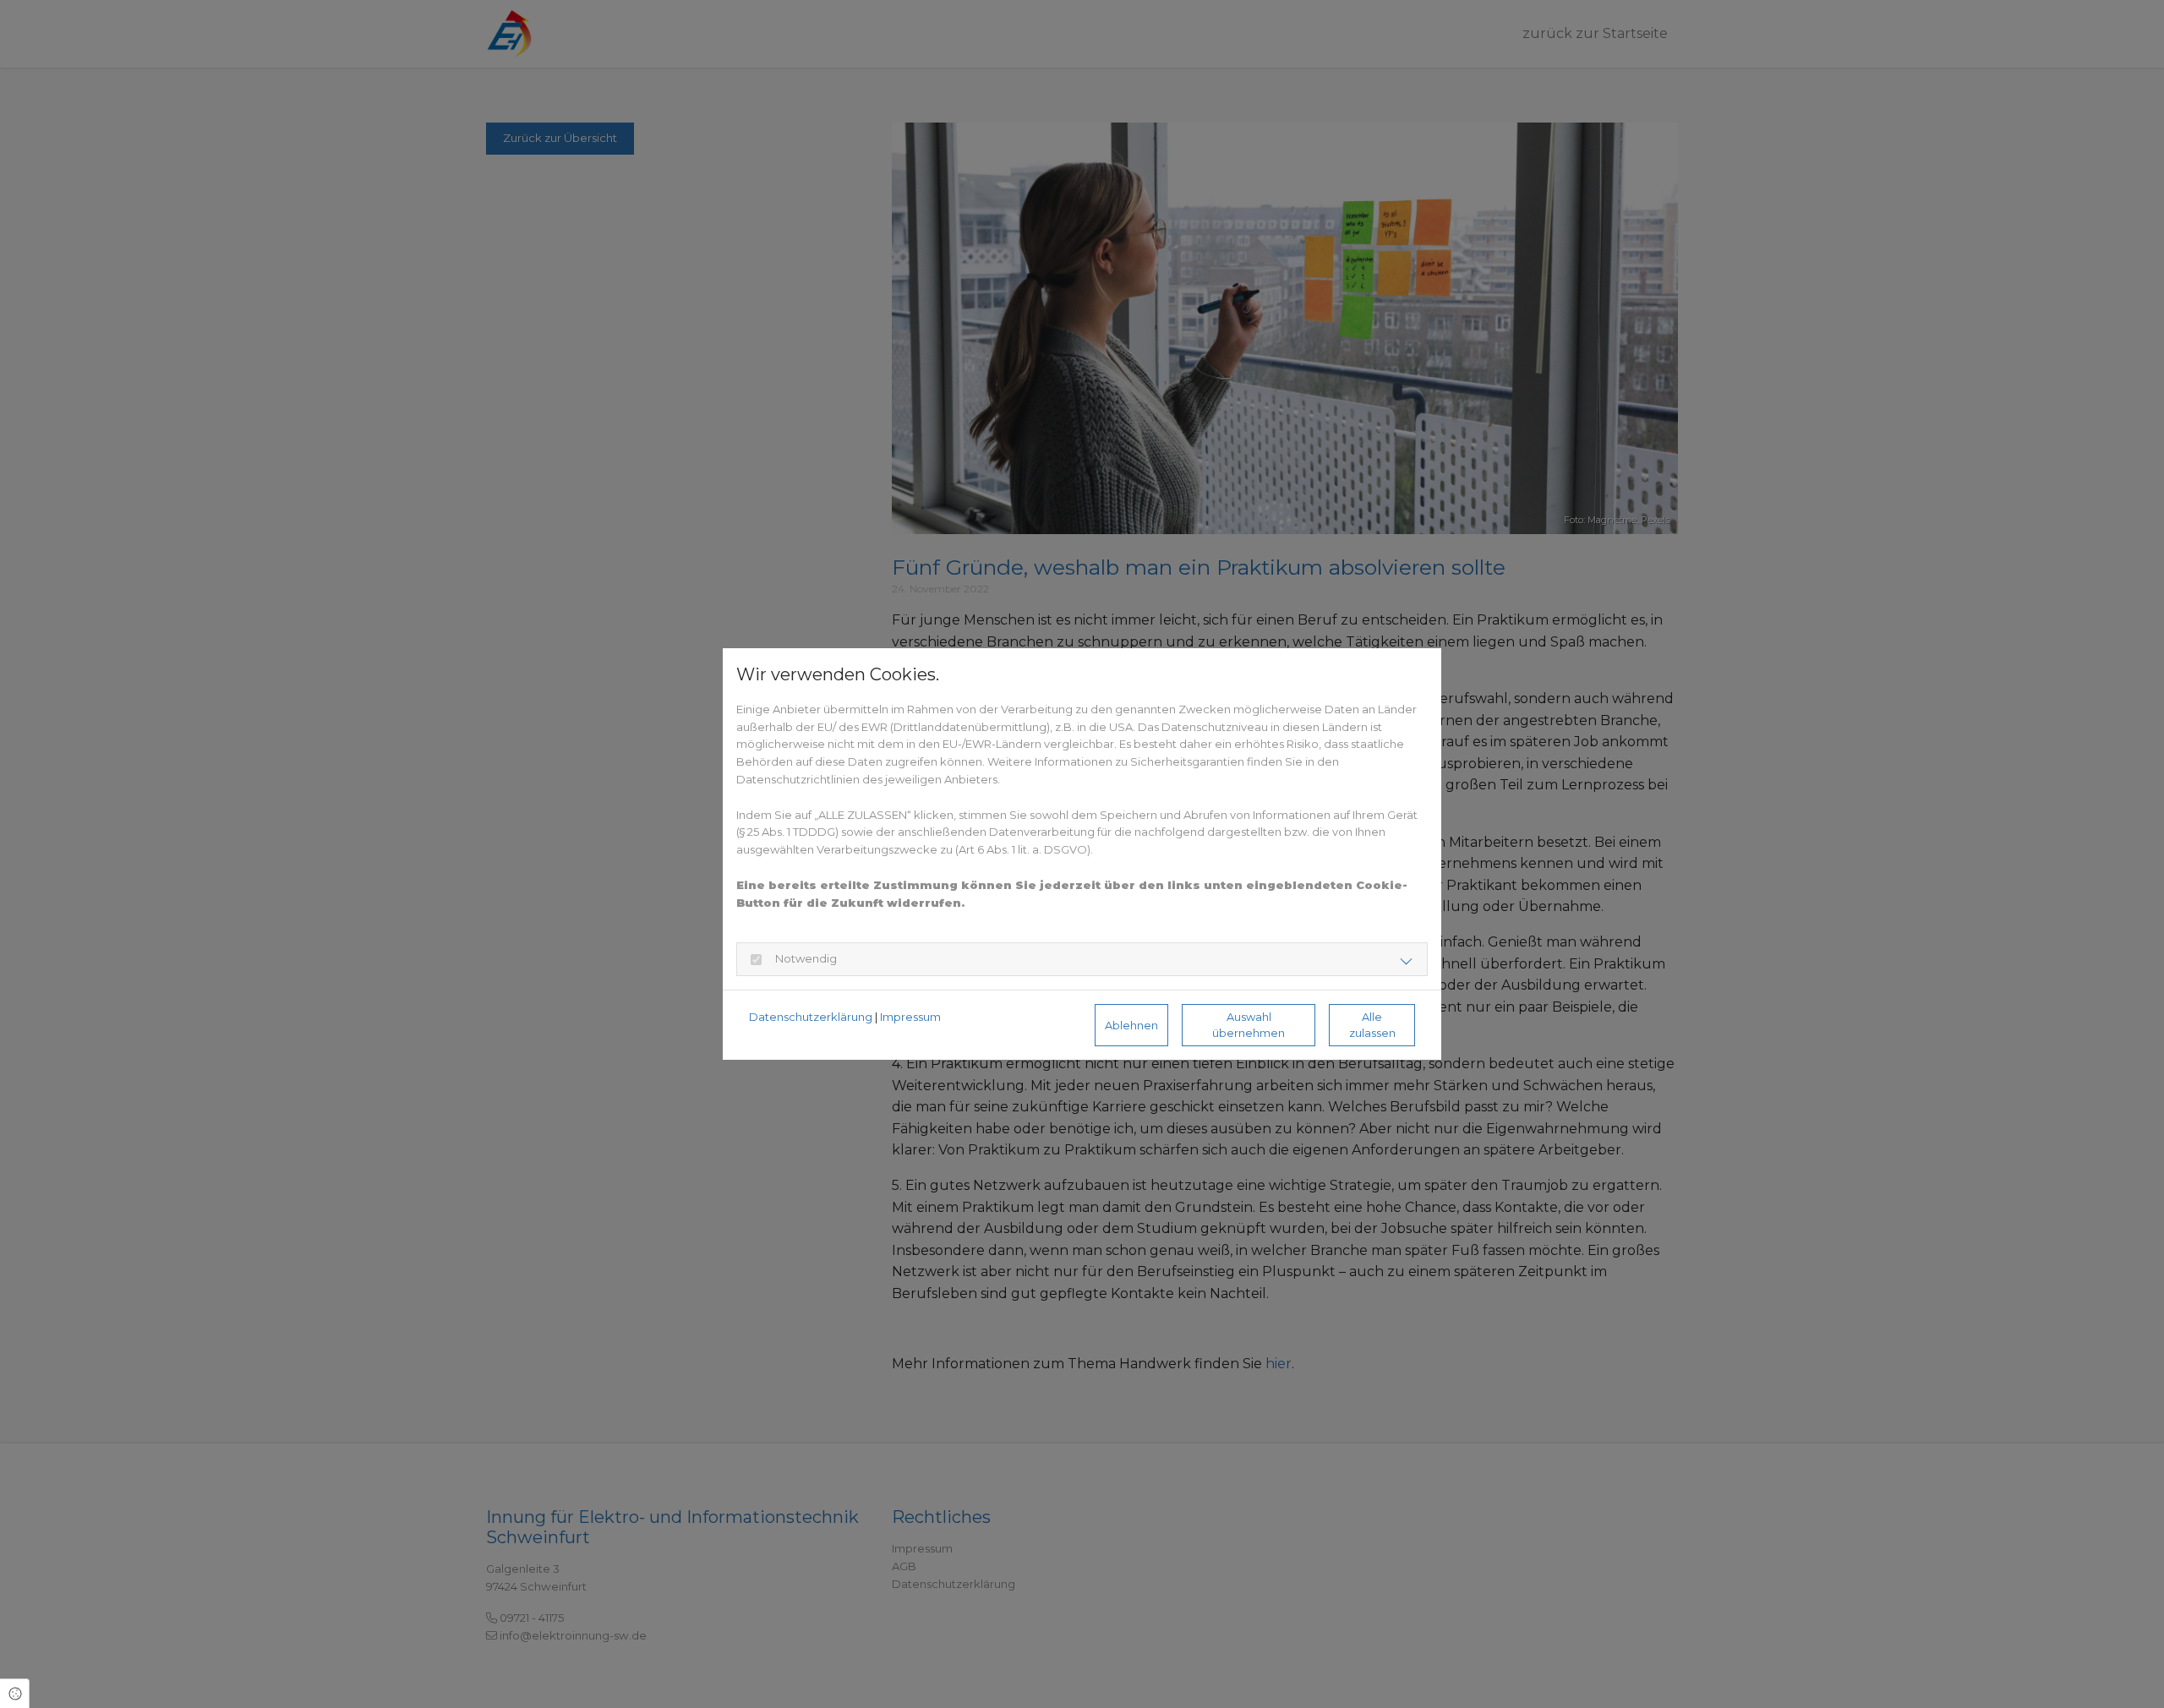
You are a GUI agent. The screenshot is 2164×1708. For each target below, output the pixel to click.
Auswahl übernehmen (1249, 1025)
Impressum (910, 1017)
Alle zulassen (1372, 1025)
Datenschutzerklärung (811, 1017)
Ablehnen (1131, 1026)
